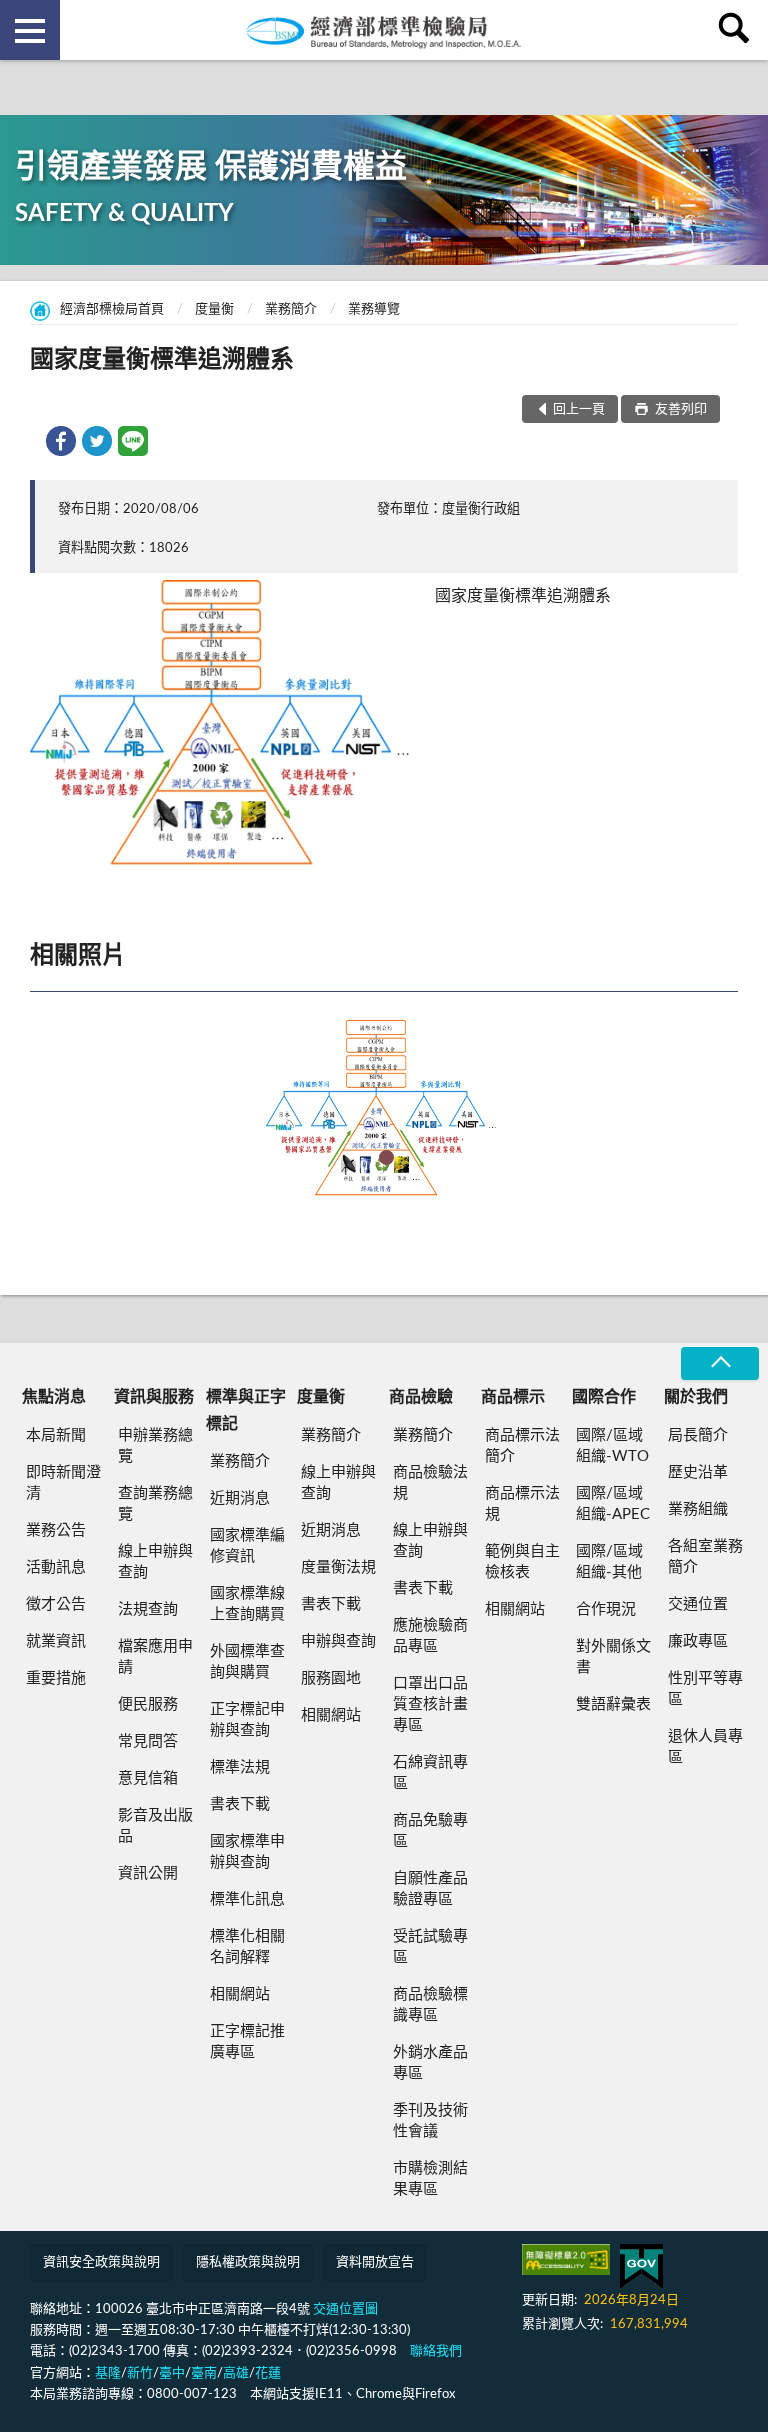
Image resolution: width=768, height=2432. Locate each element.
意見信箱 (148, 1778)
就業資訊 (56, 1641)
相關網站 (240, 1994)
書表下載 (240, 1804)
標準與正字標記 (246, 1410)
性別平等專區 (705, 1689)
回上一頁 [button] (579, 409)
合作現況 (606, 1609)
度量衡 (214, 309)
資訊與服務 (154, 1397)
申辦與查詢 (338, 1641)
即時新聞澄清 (63, 1483)
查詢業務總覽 (155, 1504)
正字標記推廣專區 (247, 2042)
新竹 (140, 2373)
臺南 (204, 2373)
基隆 (108, 2373)
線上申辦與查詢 (155, 1562)
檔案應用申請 (155, 1657)
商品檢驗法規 (430, 1483)
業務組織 (698, 1509)
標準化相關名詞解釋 (247, 1947)
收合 (720, 1363)
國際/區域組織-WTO (612, 1446)
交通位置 (698, 1604)
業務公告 (56, 1530)
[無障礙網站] (566, 2259)
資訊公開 (148, 1873)
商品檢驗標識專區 (430, 2005)
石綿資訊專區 (430, 1773)
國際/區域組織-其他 (609, 1562)
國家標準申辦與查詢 (247, 1852)
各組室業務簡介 (705, 1557)
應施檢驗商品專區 (430, 1636)
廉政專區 (698, 1641)
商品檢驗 (421, 1397)
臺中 (172, 2373)
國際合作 (604, 1397)
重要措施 (56, 1678)
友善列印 (679, 409)
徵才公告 (56, 1604)
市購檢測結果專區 (430, 2179)
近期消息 (240, 1498)
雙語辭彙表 (613, 1704)
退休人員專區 (705, 1747)
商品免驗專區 (430, 1831)
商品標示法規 (522, 1504)
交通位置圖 (345, 2309)
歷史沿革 (698, 1472)
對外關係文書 (613, 1657)
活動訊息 (56, 1567)
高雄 (236, 2373)
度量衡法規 (338, 1567)
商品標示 (513, 1397)
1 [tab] (386, 1157)
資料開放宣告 (375, 2262)
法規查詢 (148, 1609)
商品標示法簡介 (522, 1446)
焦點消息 (54, 1397)
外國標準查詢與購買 (247, 1662)
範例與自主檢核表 (522, 1562)
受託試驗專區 (430, 1947)
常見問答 (148, 1741)
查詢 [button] (738, 30)
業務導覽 (374, 309)
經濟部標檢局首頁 (112, 309)
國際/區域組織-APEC (613, 1504)
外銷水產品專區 (430, 2063)
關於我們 (696, 1397)
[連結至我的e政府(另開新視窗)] (641, 2266)
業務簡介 (291, 309)
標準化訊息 (247, 1899)
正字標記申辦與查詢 (247, 1720)
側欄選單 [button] (30, 30)
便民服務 (148, 1704)
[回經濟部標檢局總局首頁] (384, 30)
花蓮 (268, 2373)
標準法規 (240, 1767)
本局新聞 (56, 1435)
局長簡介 (698, 1435)
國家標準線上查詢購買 (247, 1604)
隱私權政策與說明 (248, 2262)
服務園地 (331, 1678)
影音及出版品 (155, 1826)
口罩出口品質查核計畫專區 (430, 1704)
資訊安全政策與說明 (101, 2262)
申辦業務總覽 (155, 1446)
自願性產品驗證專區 (430, 1889)
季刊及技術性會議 (430, 2121)
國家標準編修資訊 (247, 1546)
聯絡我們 (436, 2351)
